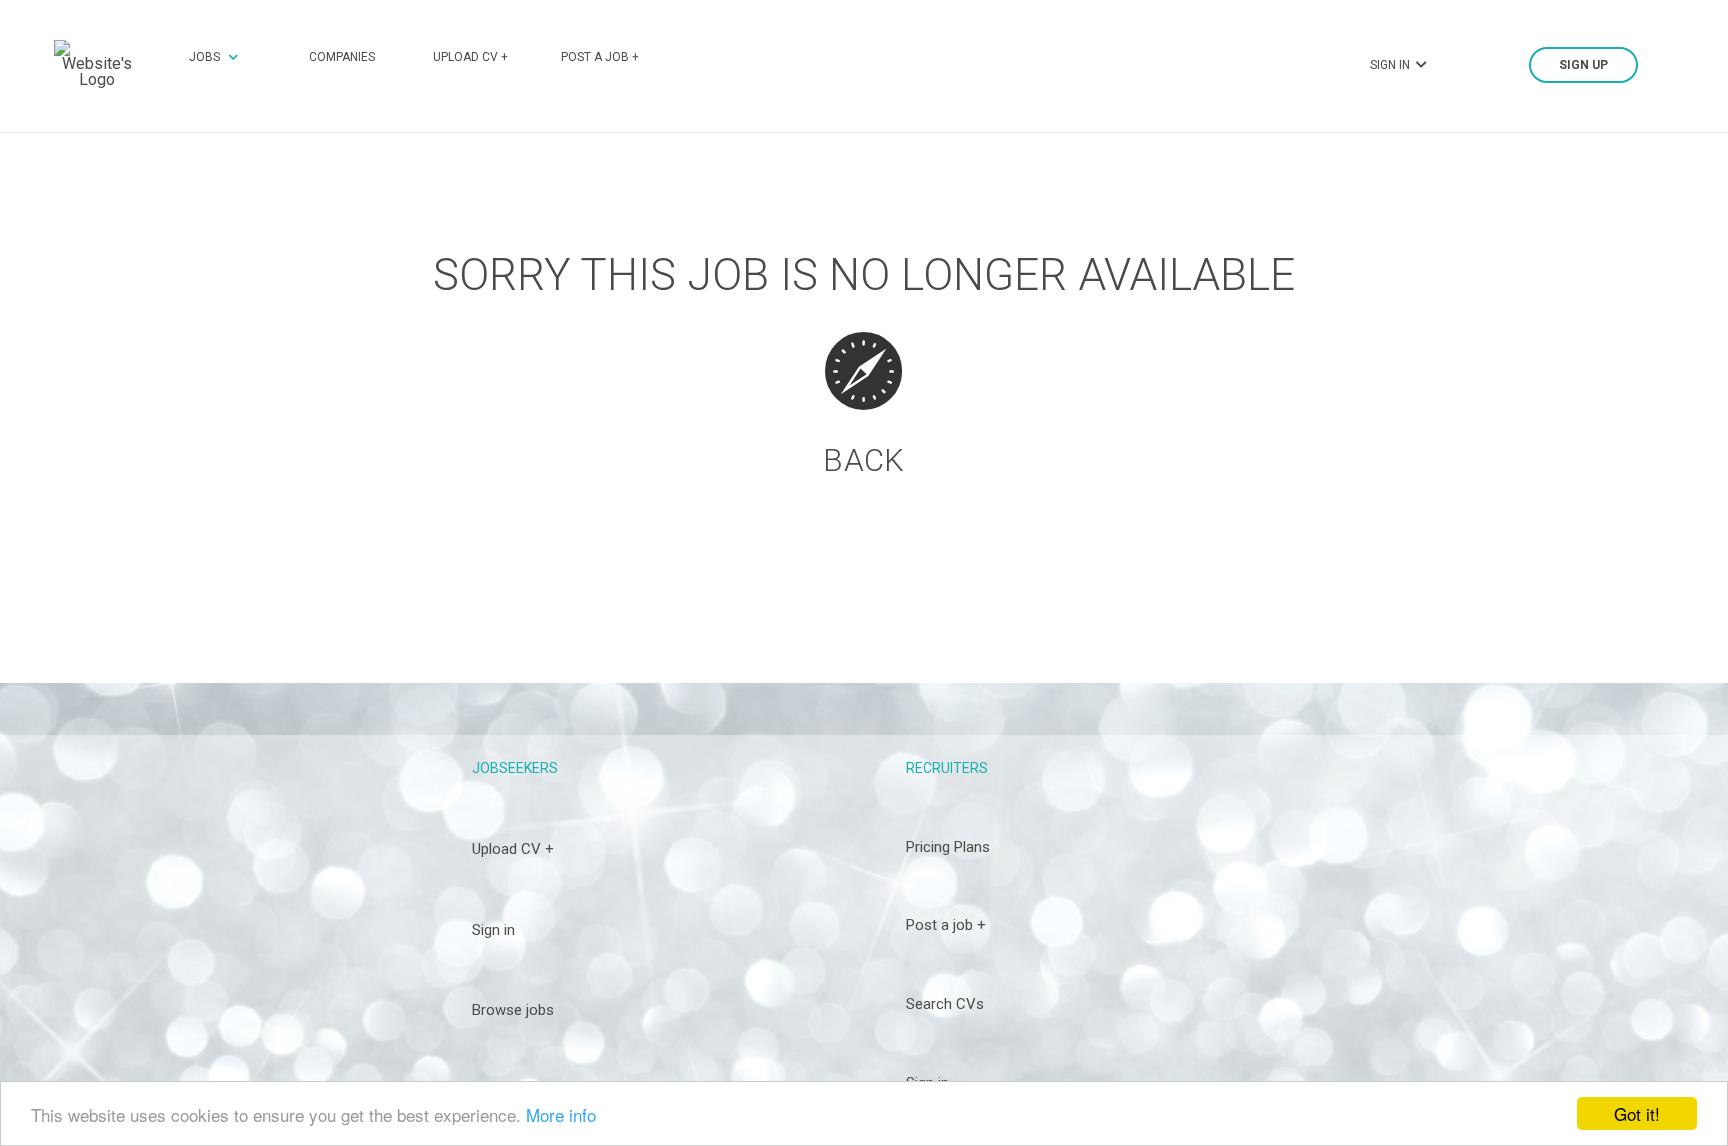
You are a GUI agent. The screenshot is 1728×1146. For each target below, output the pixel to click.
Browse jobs (513, 1010)
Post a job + (600, 57)
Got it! (1637, 1113)
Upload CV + (470, 57)
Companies (342, 57)
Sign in (493, 930)
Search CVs (945, 1004)
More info (561, 1114)
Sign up (1583, 65)
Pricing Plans (948, 847)
